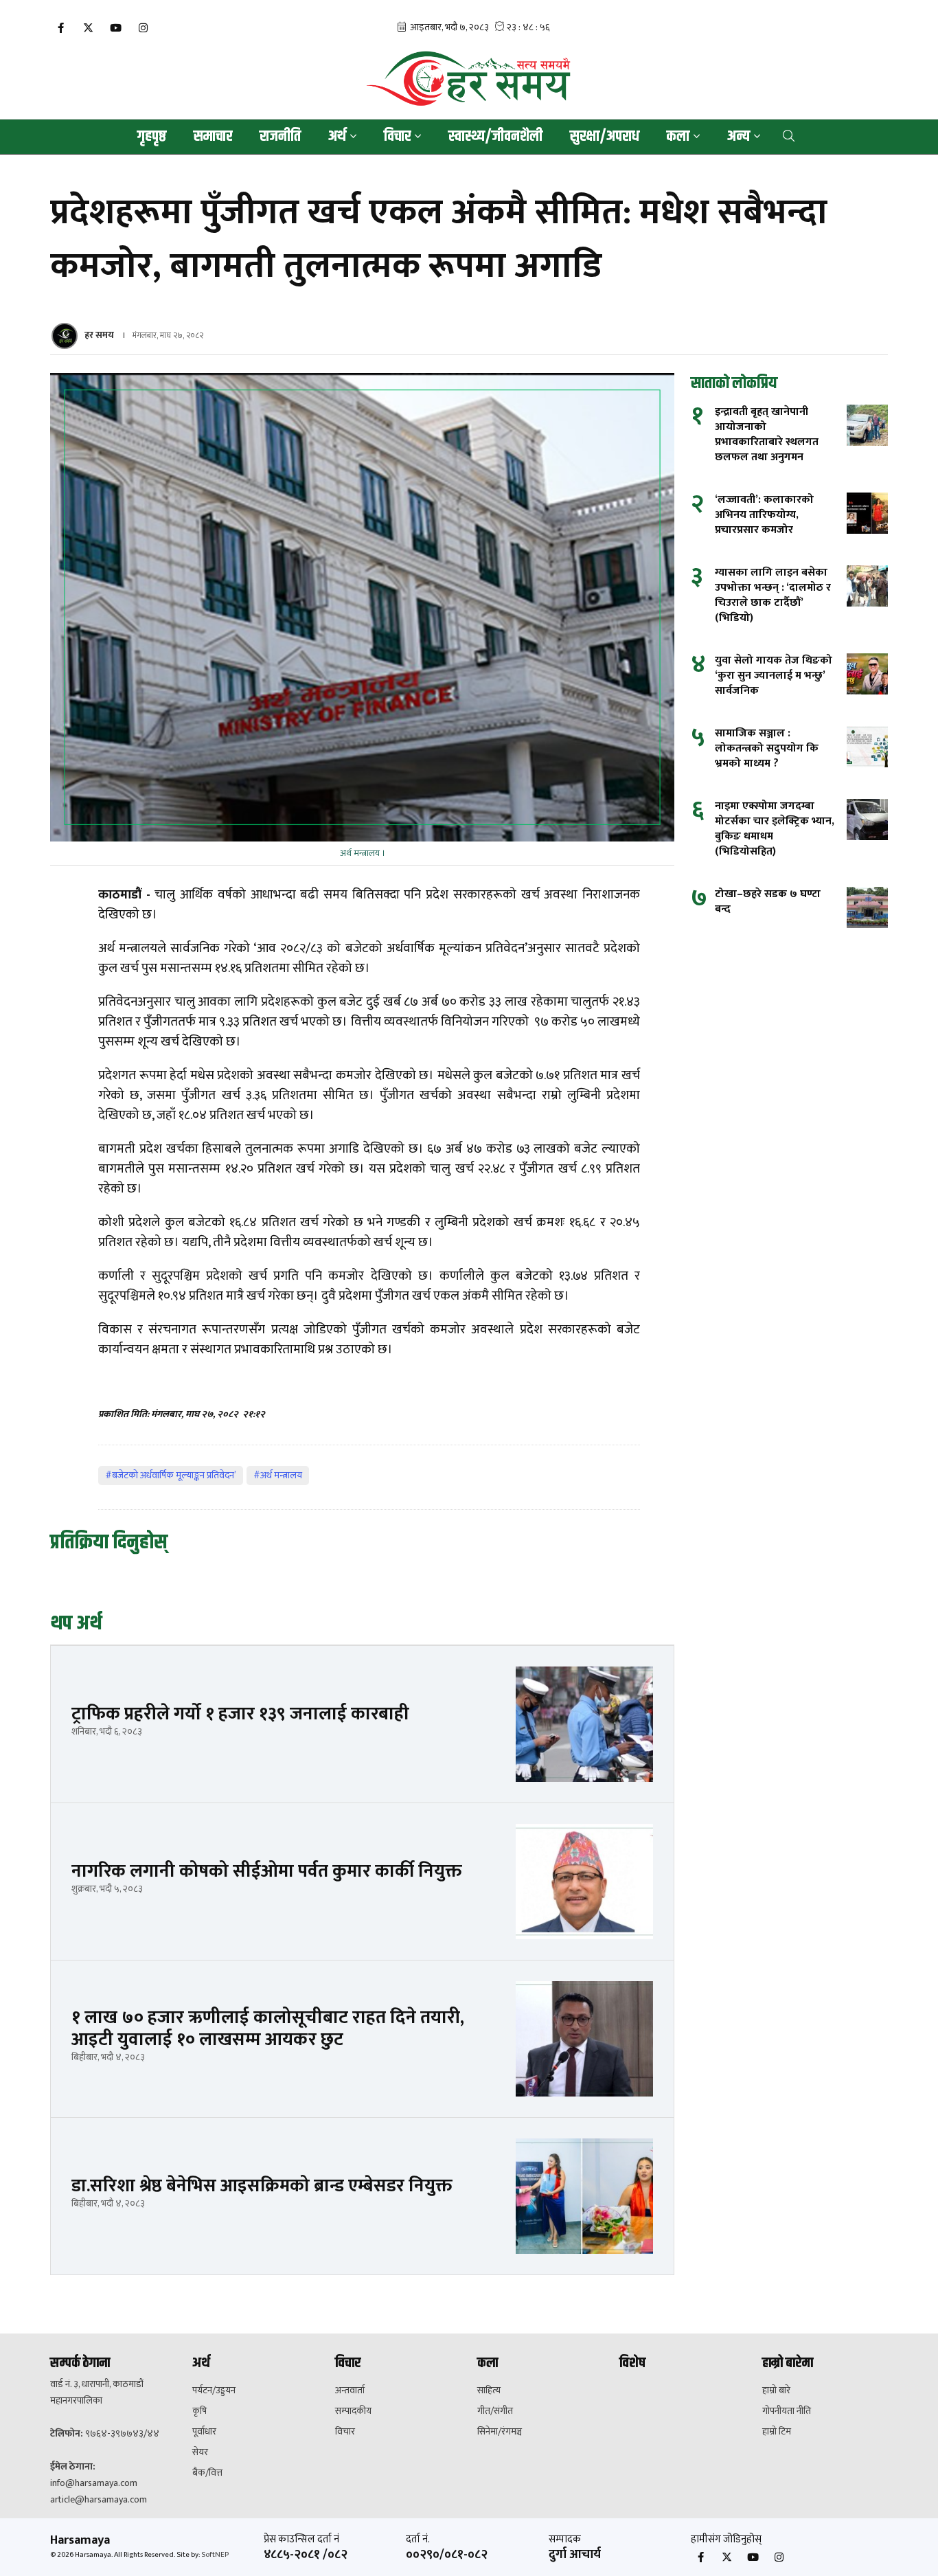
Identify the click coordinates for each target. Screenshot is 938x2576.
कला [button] (678, 137)
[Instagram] (143, 29)
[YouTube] (115, 29)
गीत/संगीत (495, 2411)
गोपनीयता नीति (787, 2411)
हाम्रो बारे (776, 2391)
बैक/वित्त (207, 2473)
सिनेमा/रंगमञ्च (500, 2432)
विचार (345, 2432)
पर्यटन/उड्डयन (214, 2391)
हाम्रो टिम (777, 2432)
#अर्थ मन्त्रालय (278, 1475)
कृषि (199, 2411)
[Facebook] (60, 29)
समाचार (213, 137)
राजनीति (280, 137)
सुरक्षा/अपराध (605, 137)
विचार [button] (397, 137)
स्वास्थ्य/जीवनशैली (495, 137)
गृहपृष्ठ (152, 137)
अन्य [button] (739, 137)
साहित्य (489, 2391)
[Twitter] (88, 29)
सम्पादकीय (353, 2411)
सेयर (200, 2452)
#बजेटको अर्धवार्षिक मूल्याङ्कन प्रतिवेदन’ (171, 1475)
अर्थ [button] (337, 137)
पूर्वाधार (204, 2432)
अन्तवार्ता (350, 2391)
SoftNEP (215, 2555)
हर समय (99, 335)
